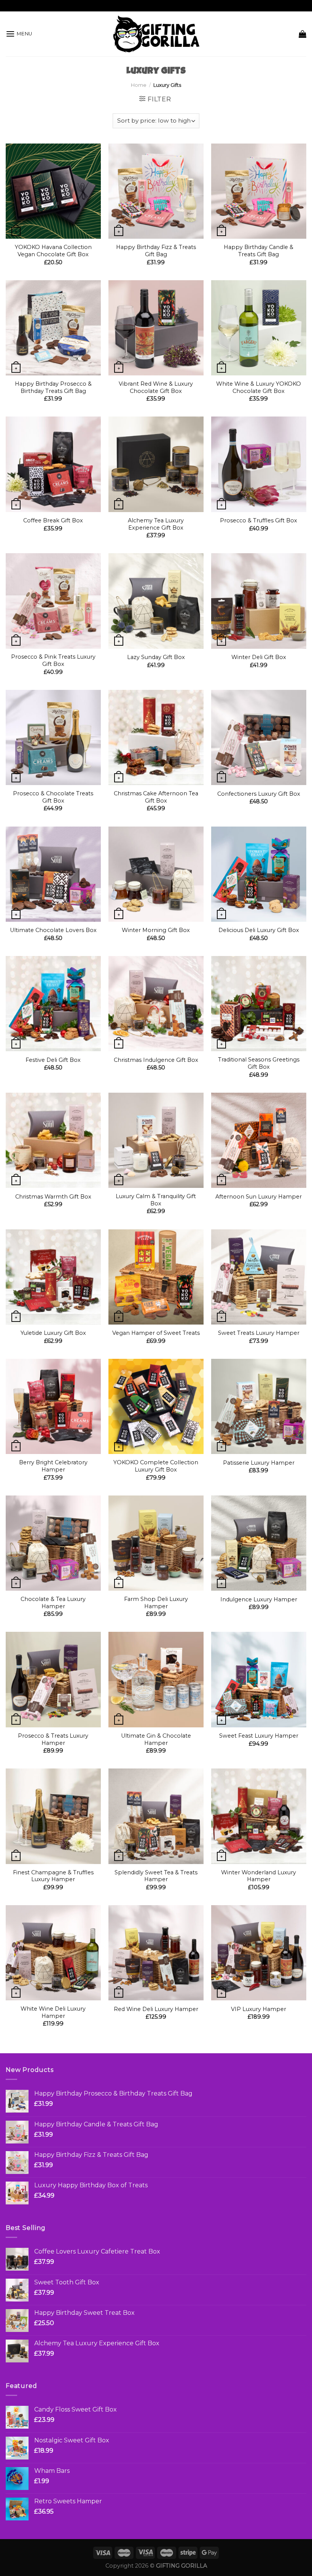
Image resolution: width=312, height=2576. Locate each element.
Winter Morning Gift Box (156, 930)
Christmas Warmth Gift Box (53, 1197)
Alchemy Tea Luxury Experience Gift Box (156, 524)
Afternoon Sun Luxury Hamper (259, 1197)
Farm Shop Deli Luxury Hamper (156, 1603)
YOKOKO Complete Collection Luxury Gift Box (156, 1466)
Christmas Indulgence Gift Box (156, 1060)
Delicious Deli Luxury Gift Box (259, 930)
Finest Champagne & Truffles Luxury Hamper (53, 1876)
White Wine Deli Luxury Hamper (53, 2012)
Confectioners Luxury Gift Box (259, 794)
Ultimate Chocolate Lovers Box (53, 930)
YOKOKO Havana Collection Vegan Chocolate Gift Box (53, 251)
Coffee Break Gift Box (53, 520)
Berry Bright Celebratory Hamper (53, 1466)
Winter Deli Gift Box (259, 657)
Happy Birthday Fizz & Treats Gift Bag (156, 251)
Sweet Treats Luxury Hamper (259, 1333)
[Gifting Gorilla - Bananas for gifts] (156, 34)
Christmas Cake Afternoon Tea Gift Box (156, 797)
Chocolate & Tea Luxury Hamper (53, 1603)
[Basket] (302, 34)
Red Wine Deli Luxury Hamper (156, 2009)
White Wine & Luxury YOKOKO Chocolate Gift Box (259, 387)
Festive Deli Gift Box (53, 1060)
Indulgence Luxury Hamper (259, 1599)
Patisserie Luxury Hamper (259, 1463)
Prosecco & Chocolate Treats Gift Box (53, 797)
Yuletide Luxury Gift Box (53, 1333)
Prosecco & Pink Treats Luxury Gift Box (53, 660)
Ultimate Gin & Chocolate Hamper (156, 1739)
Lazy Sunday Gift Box (156, 657)
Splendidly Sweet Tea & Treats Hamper (156, 1876)
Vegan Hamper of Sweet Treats (156, 1333)
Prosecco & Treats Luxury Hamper (53, 1739)
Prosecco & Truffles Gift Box (259, 520)
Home (139, 85)
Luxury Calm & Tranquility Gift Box (156, 1200)
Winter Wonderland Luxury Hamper (259, 1876)
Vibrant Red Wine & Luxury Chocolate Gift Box (156, 387)
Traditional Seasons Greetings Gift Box (259, 1063)
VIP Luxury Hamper (259, 2009)
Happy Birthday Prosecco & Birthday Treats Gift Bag (53, 387)
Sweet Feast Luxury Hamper (259, 1736)
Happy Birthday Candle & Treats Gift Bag (259, 251)
